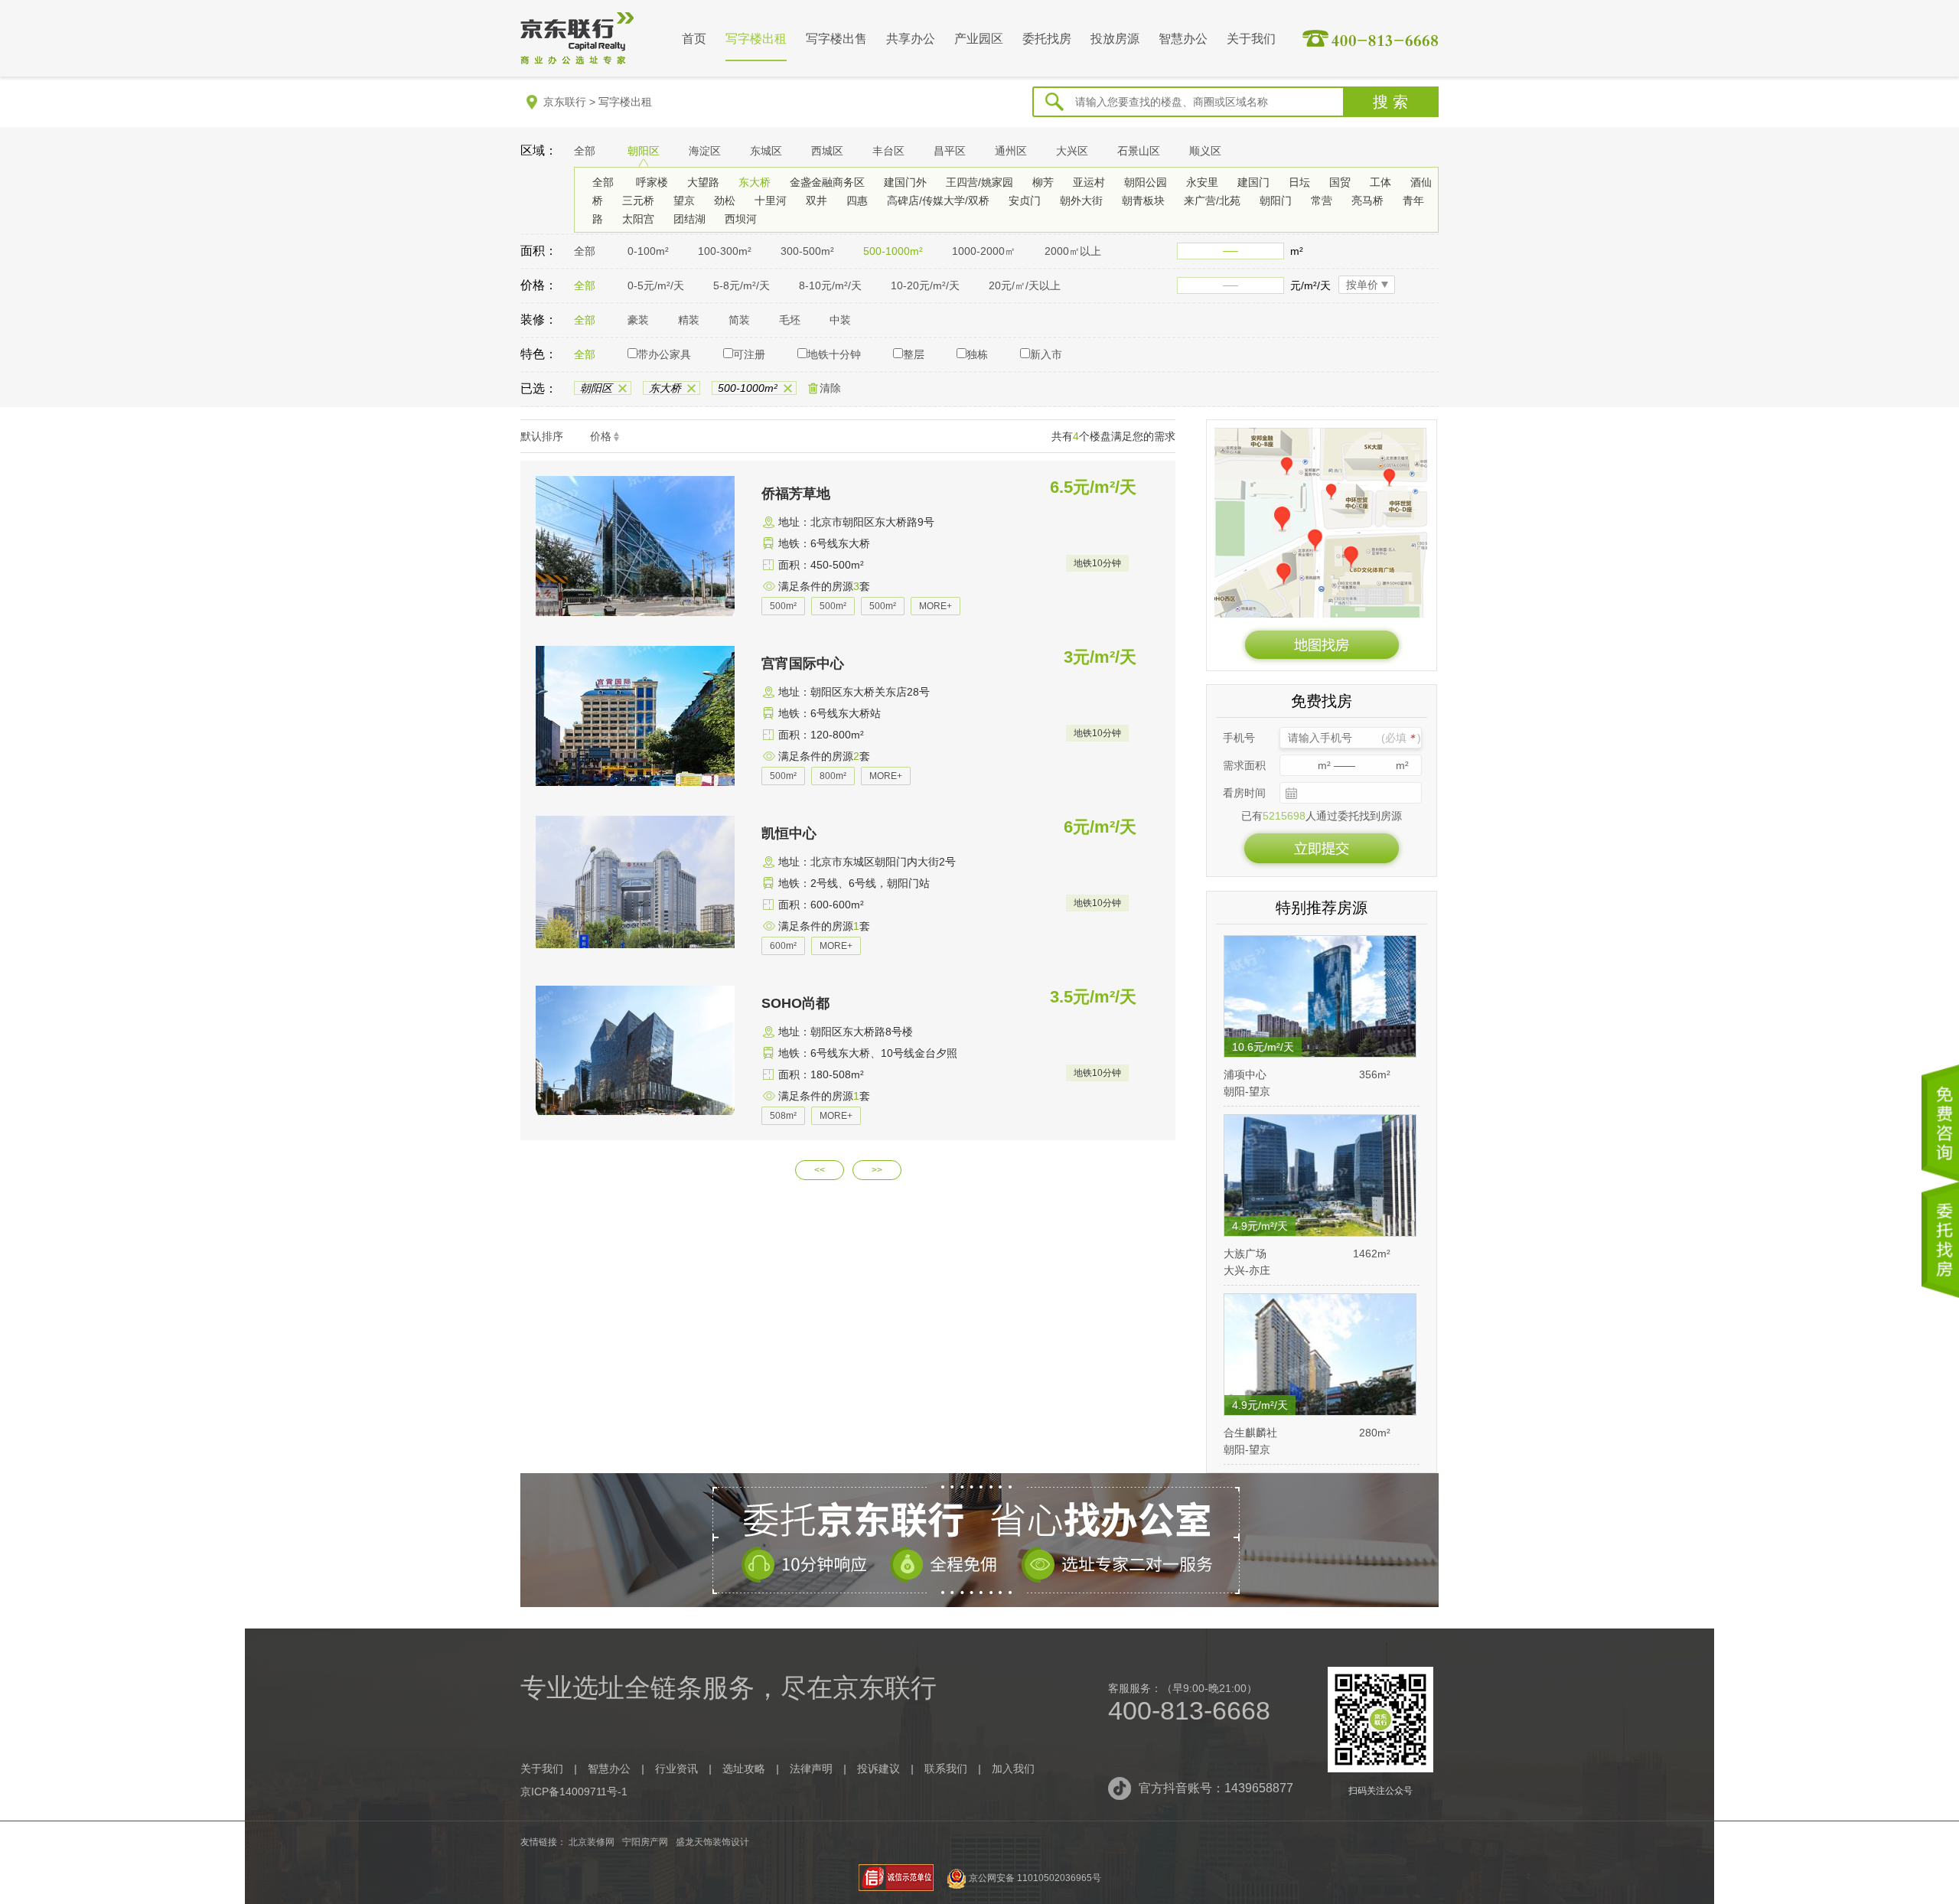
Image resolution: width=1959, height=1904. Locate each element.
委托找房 (1047, 39)
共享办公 (911, 39)
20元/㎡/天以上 (1025, 285)
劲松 (725, 201)
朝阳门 (1276, 201)
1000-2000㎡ (984, 251)
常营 (1322, 201)
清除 (830, 388)
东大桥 (755, 182)
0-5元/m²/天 (656, 285)
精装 (689, 320)
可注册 (749, 354)
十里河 (771, 201)
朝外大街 (1081, 201)
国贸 (1340, 182)
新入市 (1046, 354)
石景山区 (1139, 151)
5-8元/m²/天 (742, 285)
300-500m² (807, 251)
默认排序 (542, 436)
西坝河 (741, 219)
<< (820, 1170)
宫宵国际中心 (803, 663)
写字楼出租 (756, 39)
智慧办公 (1183, 39)
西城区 (827, 151)
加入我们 (1013, 1769)
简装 (739, 320)
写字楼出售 (836, 39)
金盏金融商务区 (827, 182)
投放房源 (1115, 39)
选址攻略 (744, 1769)
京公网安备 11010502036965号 (1035, 1878)
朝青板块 (1143, 201)
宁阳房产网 (645, 1842)
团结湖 (689, 219)
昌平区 (950, 151)
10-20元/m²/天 (925, 285)
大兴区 (1072, 151)
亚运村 (1089, 182)
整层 (914, 354)
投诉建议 (878, 1769)
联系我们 (946, 1769)
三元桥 (638, 201)
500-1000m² (893, 251)
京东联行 (565, 102)
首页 (694, 39)
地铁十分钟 (834, 354)
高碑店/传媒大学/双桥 (938, 201)
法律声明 (811, 1769)
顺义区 (1205, 151)
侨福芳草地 (796, 494)
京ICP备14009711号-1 (574, 1792)
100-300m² (725, 251)
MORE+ (935, 606)
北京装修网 (592, 1842)
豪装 (638, 320)
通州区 (1011, 151)
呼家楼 (652, 182)
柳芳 (1043, 182)
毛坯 (790, 320)
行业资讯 (676, 1769)
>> (877, 1170)
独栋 (977, 354)
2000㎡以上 (1073, 251)
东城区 (766, 151)
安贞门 (1025, 201)
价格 (601, 436)
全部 (585, 151)
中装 (840, 320)
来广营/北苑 (1212, 201)
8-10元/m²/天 (830, 285)
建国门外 (905, 182)
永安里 (1202, 182)
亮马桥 (1367, 201)
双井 (817, 201)
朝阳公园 (1146, 182)
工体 (1380, 182)
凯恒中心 (789, 833)
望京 (684, 201)
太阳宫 (638, 219)
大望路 (703, 182)
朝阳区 (644, 151)
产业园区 (979, 39)
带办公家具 (664, 354)
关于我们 (1251, 39)
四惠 (857, 201)
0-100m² (648, 251)
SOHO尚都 (795, 1003)
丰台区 (888, 151)
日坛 (1299, 182)
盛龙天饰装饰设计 (712, 1842)
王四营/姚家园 (979, 182)
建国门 (1253, 182)
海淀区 (705, 151)
